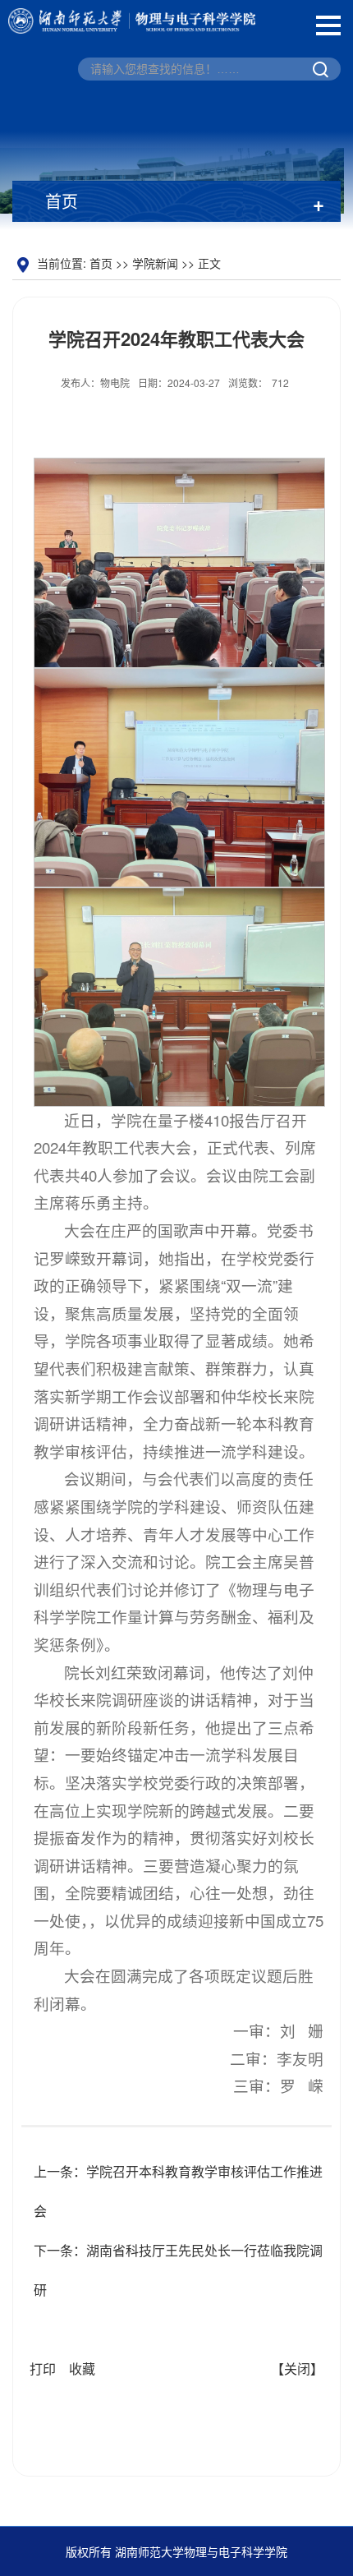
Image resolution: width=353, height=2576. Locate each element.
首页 (101, 263)
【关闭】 (297, 2369)
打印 (43, 2369)
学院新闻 (155, 263)
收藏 (82, 2369)
